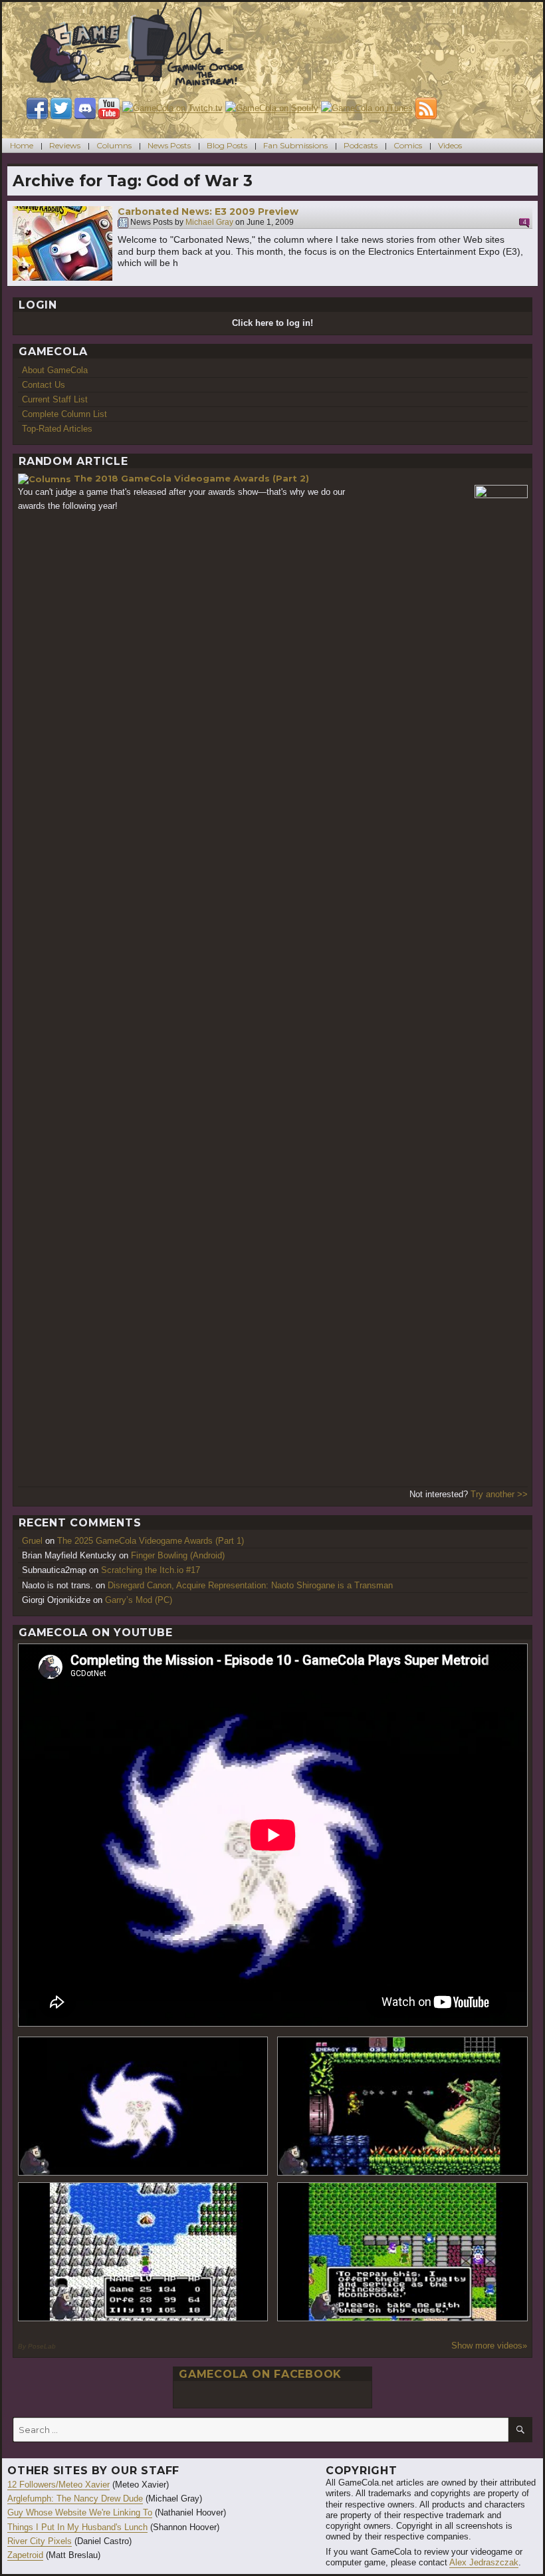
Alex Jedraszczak (484, 2562)
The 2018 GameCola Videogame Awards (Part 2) (191, 478)
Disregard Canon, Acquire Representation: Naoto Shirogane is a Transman (250, 1585)
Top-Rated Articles (57, 429)
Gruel (32, 1541)
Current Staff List (55, 399)
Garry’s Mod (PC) (139, 1600)
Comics (408, 145)
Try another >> (499, 1494)
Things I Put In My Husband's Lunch (77, 2527)
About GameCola (55, 370)
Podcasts (361, 145)
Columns (114, 145)
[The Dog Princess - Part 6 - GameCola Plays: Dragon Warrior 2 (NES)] (402, 2252)
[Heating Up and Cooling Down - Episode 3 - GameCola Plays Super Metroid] (402, 2106)
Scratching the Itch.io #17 (151, 1570)
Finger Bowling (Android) (178, 1555)
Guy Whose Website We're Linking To (80, 2512)
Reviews (65, 145)
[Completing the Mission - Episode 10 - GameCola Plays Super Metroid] (143, 2106)
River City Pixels (40, 2541)
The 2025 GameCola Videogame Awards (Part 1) (151, 1541)
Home (22, 145)
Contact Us (44, 385)
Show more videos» (489, 2346)
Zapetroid (25, 2555)
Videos (450, 145)
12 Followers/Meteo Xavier (58, 2485)
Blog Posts (227, 145)
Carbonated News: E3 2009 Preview (208, 212)
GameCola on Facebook (260, 2374)
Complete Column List (64, 414)
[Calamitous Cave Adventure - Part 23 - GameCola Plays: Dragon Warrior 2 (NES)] (143, 2252)
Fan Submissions (295, 145)
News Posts (169, 145)
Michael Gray (209, 223)
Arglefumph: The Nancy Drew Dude (75, 2499)
